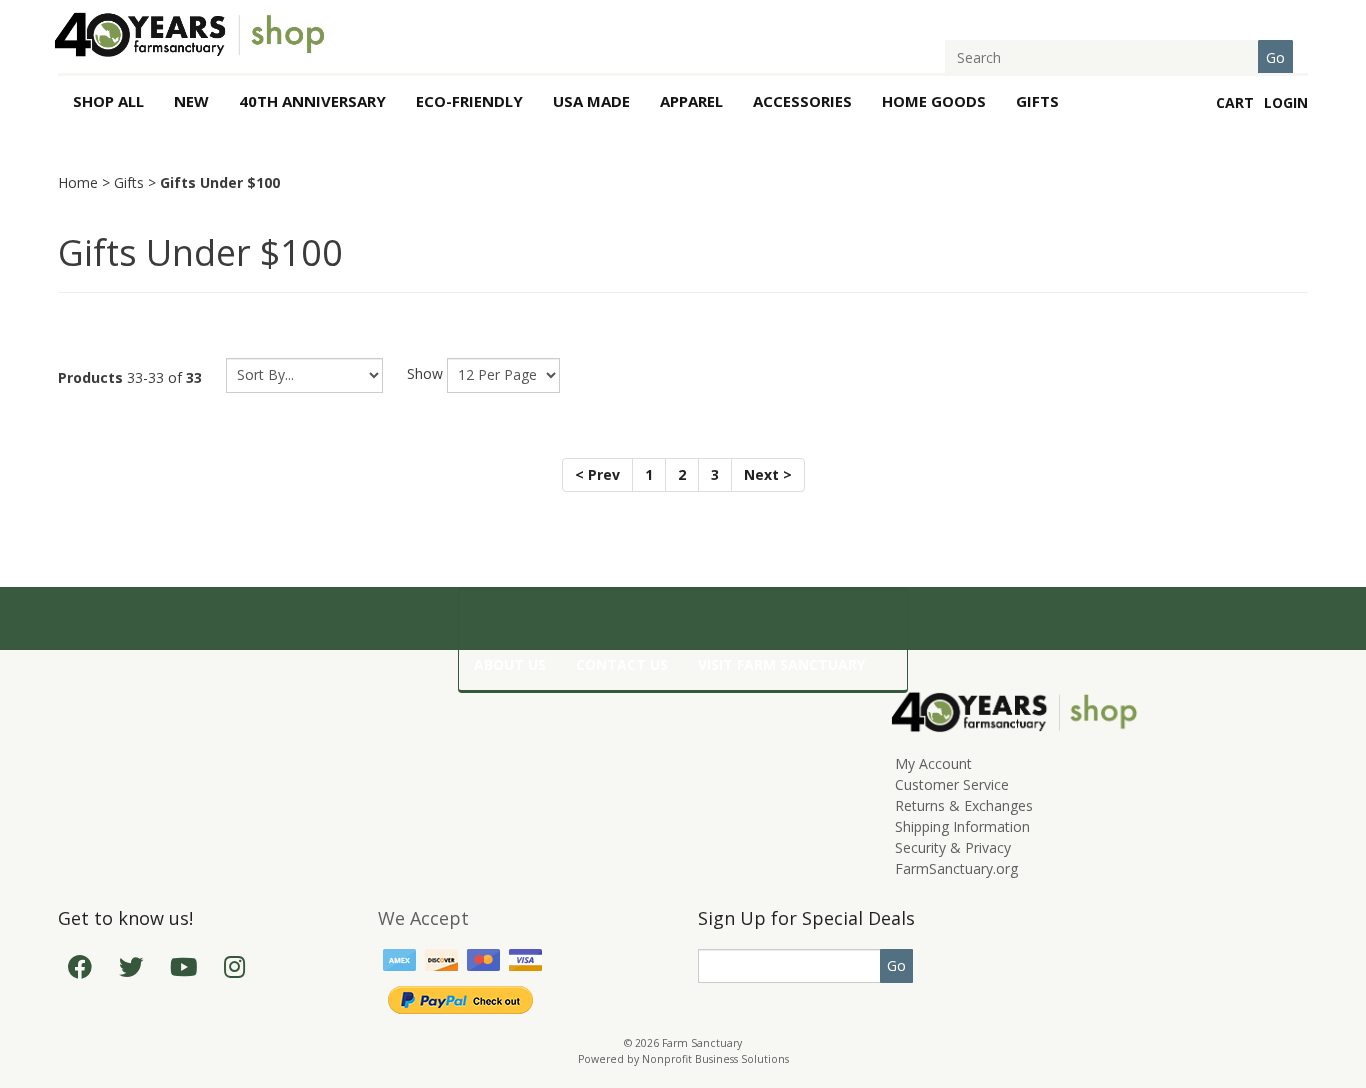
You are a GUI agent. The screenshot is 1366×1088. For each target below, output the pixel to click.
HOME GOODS (934, 101)
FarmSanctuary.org (956, 868)
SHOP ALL (108, 101)
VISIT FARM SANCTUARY (781, 664)
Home (78, 182)
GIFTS (1037, 101)
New (191, 101)
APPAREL (691, 101)
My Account (933, 763)
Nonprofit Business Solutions (715, 1059)
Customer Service (952, 784)
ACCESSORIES (802, 101)
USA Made (591, 101)
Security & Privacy (953, 847)
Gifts (129, 182)
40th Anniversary (312, 101)
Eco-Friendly (469, 101)
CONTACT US (622, 664)
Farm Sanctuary (702, 1043)
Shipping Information (962, 826)
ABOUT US (510, 664)
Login (1286, 102)
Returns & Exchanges (964, 805)
